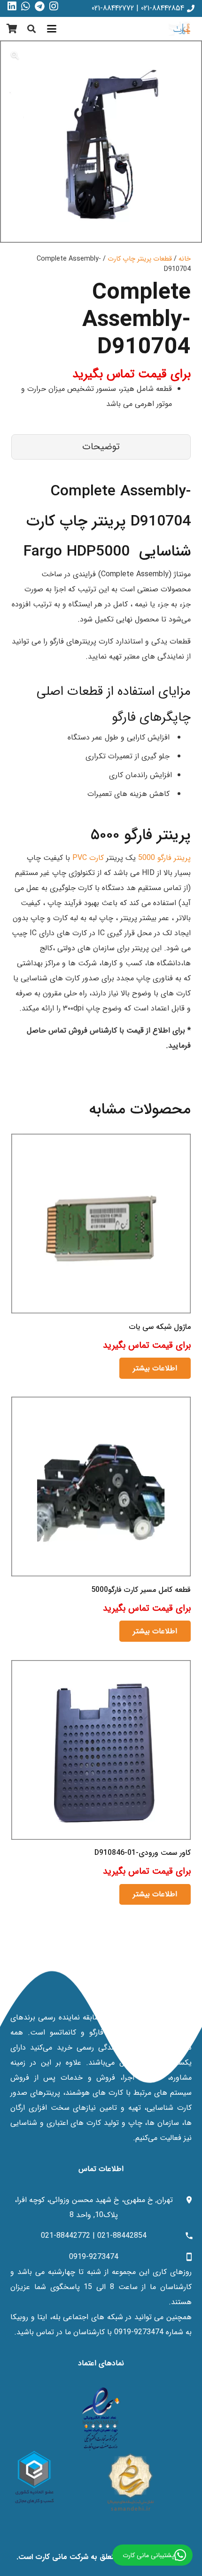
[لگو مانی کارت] (182, 29)
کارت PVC (88, 858)
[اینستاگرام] (54, 7)
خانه (185, 259)
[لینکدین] (12, 7)
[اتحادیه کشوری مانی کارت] (34, 2477)
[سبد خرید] (12, 29)
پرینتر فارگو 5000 (164, 858)
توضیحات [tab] (101, 447)
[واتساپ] (26, 7)
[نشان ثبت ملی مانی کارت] (130, 2482)
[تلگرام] (40, 7)
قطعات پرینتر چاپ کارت (140, 259)
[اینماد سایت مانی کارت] (101, 2419)
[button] (52, 29)
